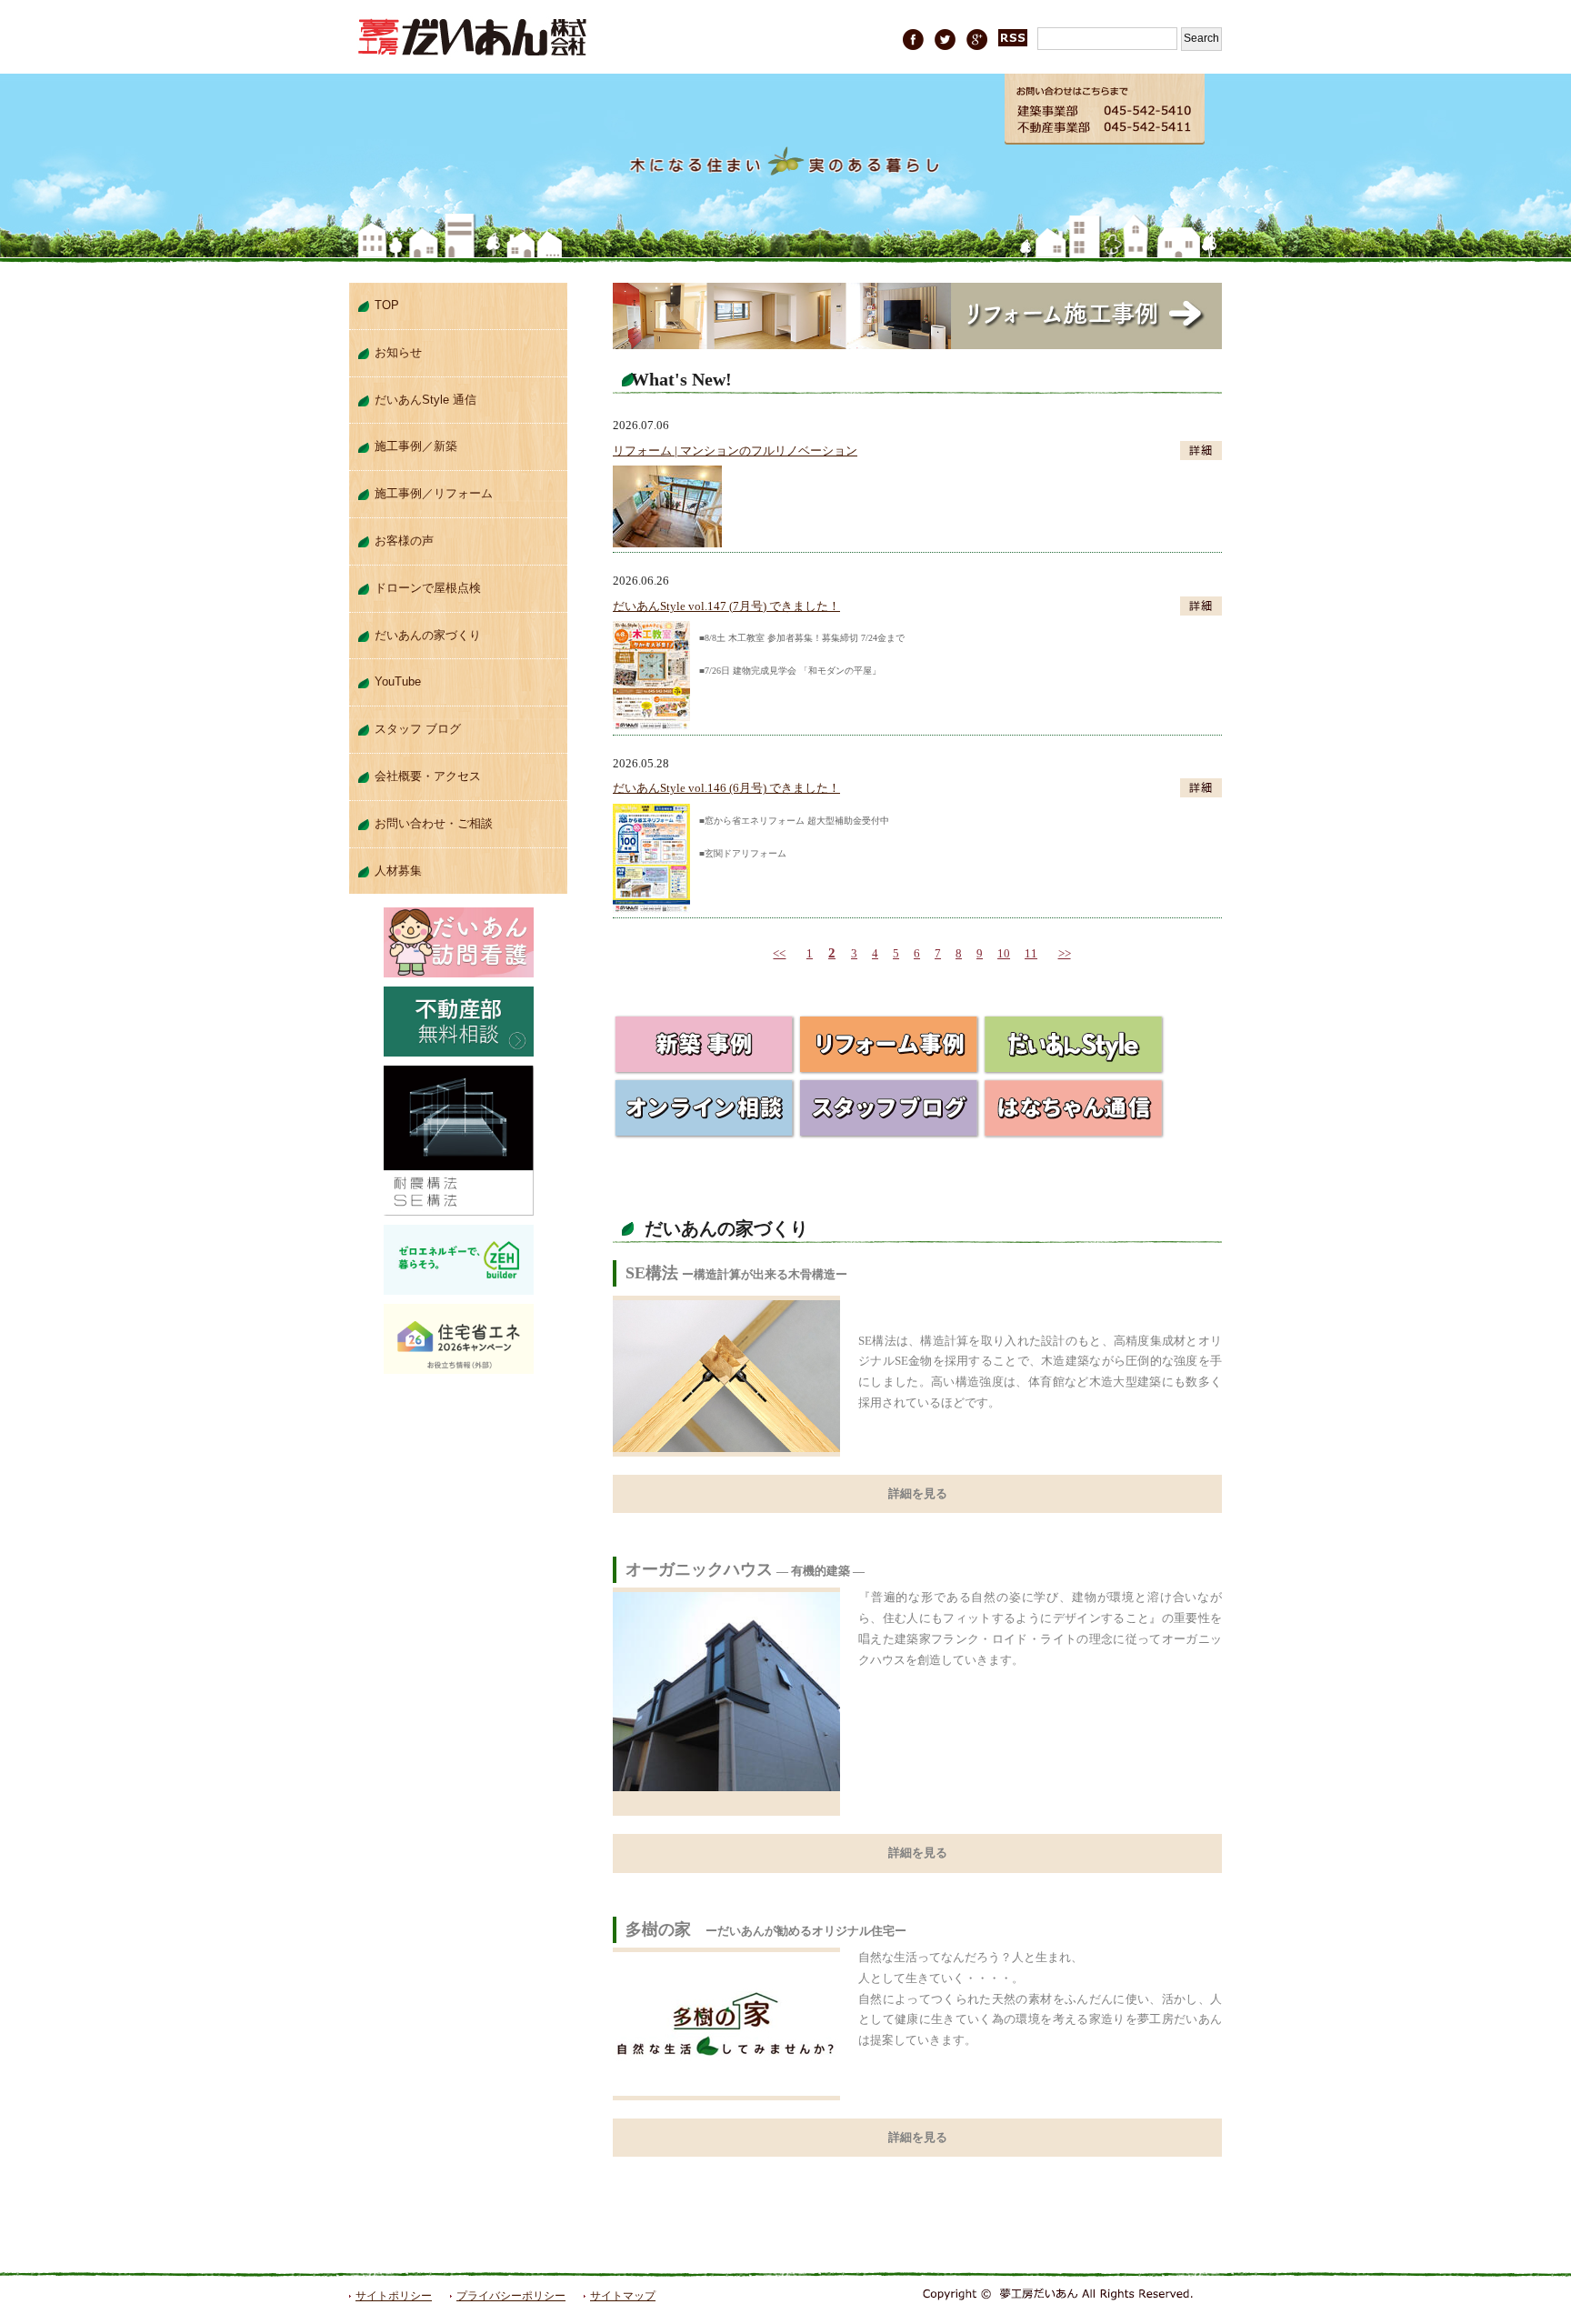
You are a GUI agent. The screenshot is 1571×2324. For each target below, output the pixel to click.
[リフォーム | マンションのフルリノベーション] (667, 475)
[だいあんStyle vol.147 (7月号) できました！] (651, 631)
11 (1031, 953)
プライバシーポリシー (511, 2296)
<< (779, 953)
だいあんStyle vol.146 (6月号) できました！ (726, 788)
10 (1004, 953)
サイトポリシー (394, 2296)
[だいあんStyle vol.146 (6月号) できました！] (651, 813)
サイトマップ (623, 2296)
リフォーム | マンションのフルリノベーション (735, 451)
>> (1065, 953)
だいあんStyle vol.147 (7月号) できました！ (726, 606)
